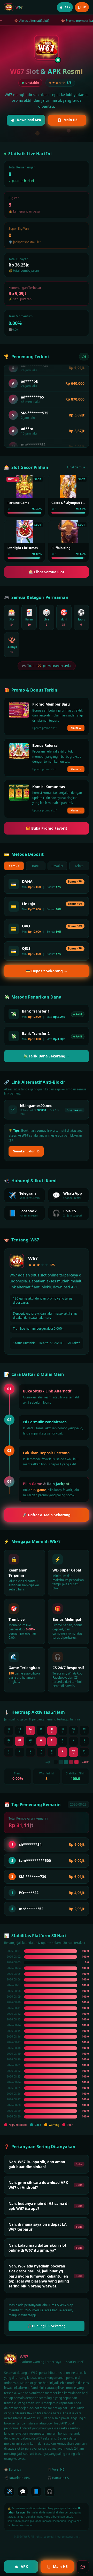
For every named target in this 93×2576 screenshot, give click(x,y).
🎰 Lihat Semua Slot (47, 572)
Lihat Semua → (78, 467)
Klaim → (76, 728)
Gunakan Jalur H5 (26, 1151)
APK (24, 2567)
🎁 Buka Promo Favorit (47, 828)
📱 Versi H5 (56, 2469)
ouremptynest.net (68, 2537)
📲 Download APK (17, 2478)
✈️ (9, 2491)
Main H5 (70, 120)
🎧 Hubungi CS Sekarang (47, 2326)
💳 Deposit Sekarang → (47, 971)
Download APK (29, 120)
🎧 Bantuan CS (58, 2478)
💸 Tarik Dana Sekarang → (47, 1056)
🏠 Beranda (13, 2469)
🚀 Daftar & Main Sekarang (47, 1515)
